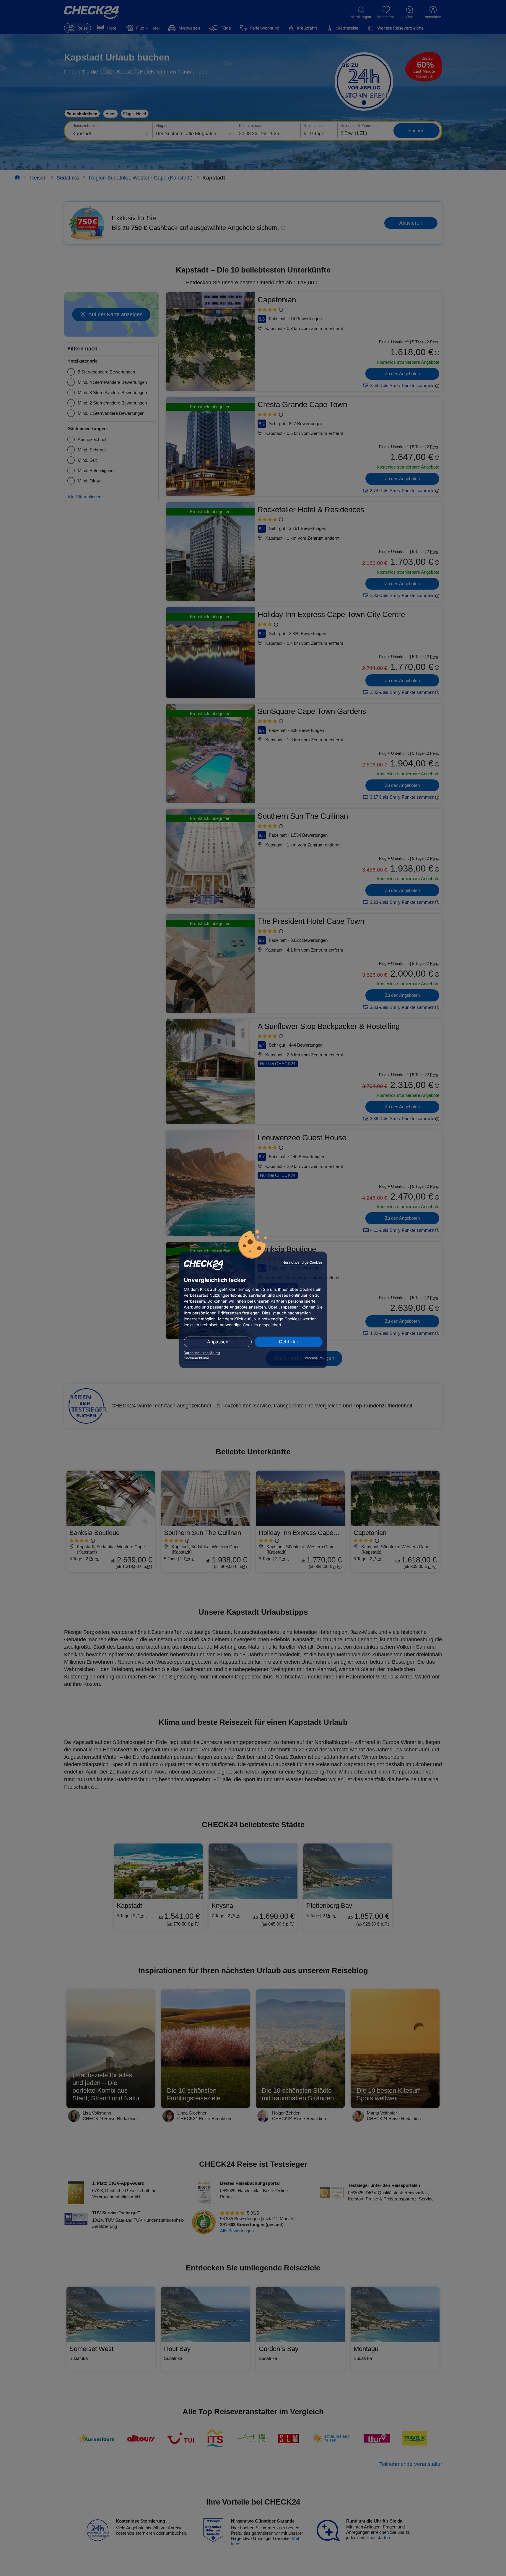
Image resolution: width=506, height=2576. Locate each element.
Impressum (314, 1358)
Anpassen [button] (218, 1342)
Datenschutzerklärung (202, 1353)
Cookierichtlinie (196, 1358)
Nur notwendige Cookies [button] (302, 1262)
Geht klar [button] (289, 1342)
